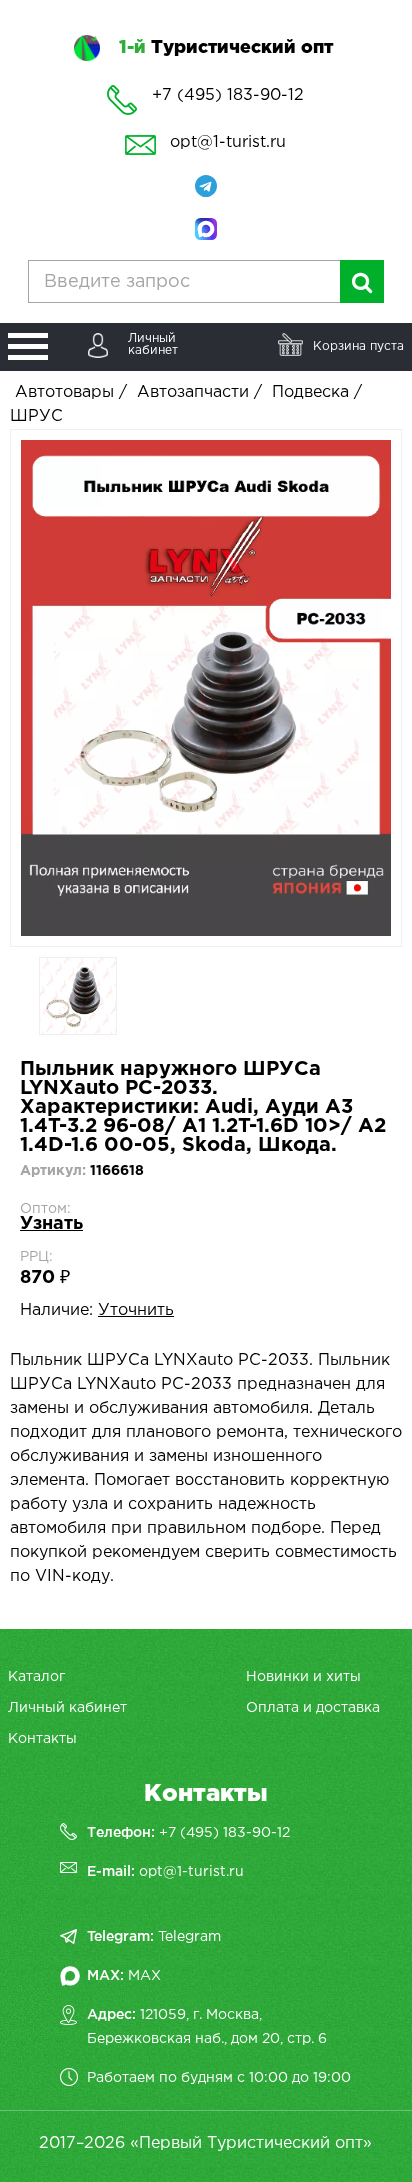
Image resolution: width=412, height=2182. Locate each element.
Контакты (42, 1739)
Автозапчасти (193, 392)
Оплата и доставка (313, 1708)
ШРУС (36, 416)
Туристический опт (226, 48)
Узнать (51, 1224)
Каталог (36, 1677)
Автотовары (64, 392)
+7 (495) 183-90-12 (224, 1833)
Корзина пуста (358, 346)
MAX (144, 1976)
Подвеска (310, 392)
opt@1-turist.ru (228, 142)
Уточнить (136, 1310)
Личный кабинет (67, 1708)
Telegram (189, 1937)
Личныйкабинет (153, 344)
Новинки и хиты (303, 1677)
